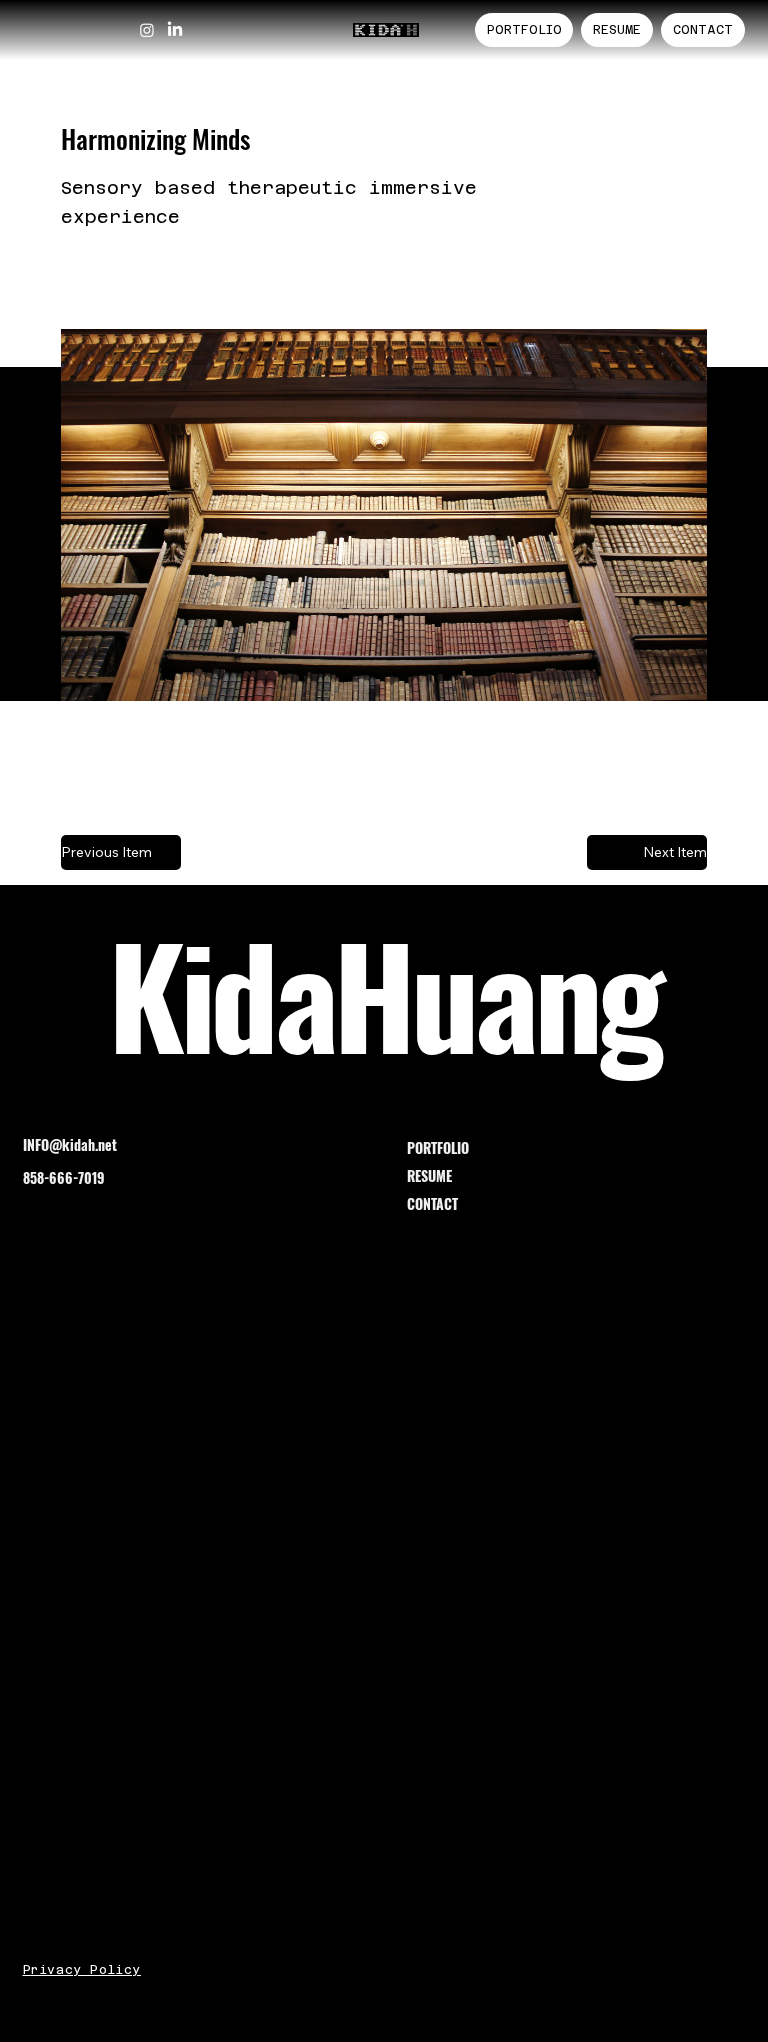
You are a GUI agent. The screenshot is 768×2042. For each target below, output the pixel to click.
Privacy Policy (82, 1970)
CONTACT (432, 1203)
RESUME (429, 1175)
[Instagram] (147, 30)
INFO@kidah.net (70, 1144)
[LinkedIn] (175, 30)
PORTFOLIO (438, 1147)
